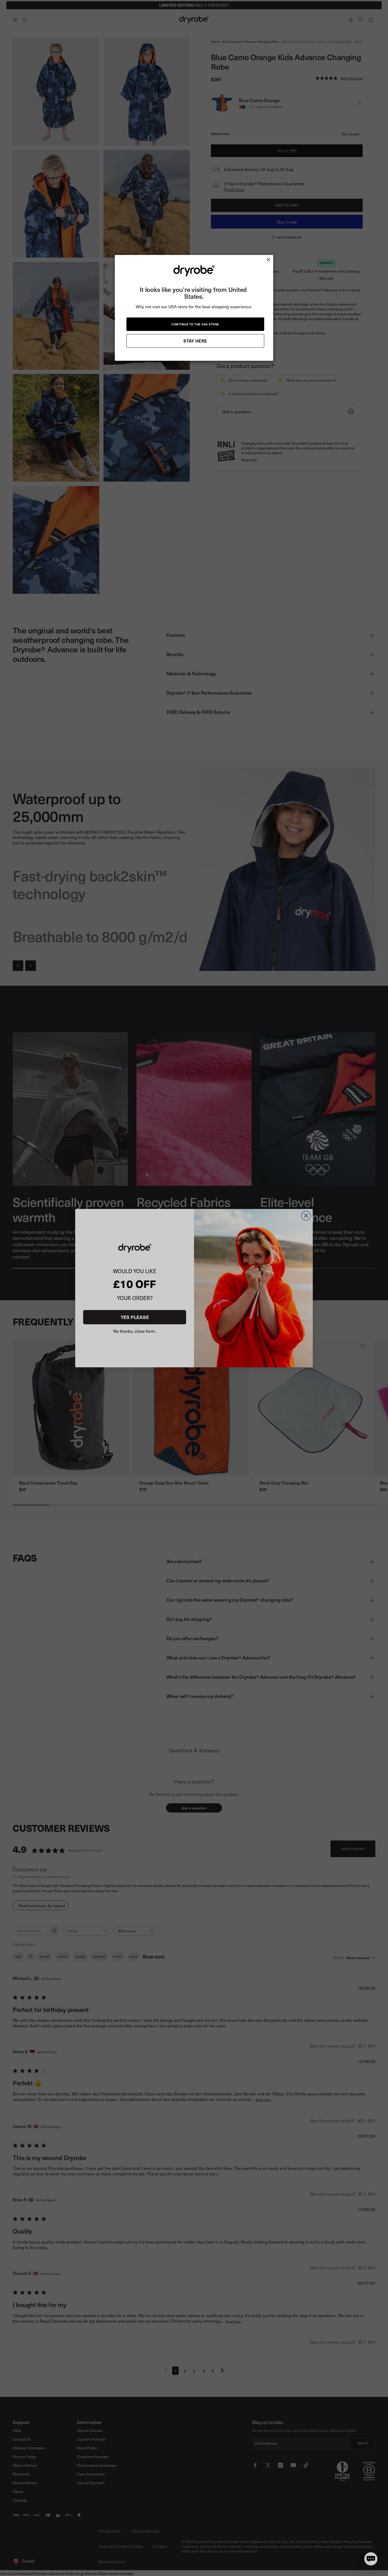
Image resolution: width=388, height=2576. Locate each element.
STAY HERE (195, 341)
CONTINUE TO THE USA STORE (195, 324)
